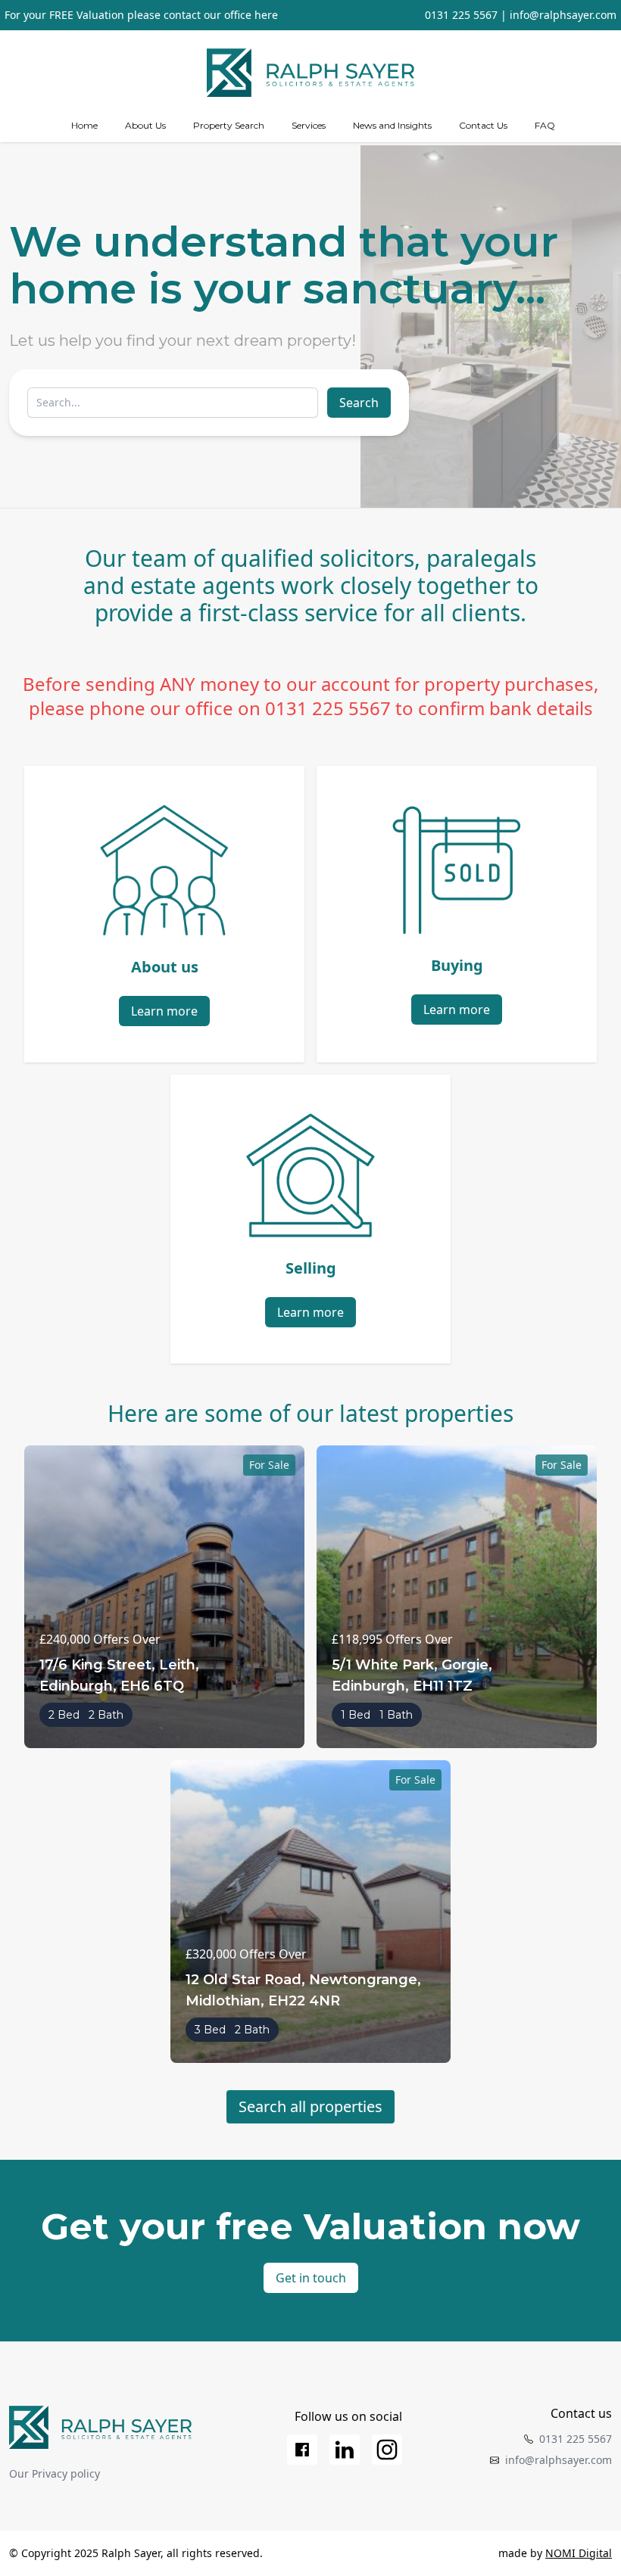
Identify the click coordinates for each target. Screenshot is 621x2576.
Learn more (164, 1011)
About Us (145, 125)
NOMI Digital (579, 2553)
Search (359, 403)
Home (84, 125)
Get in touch (311, 2278)
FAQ (545, 125)
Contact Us (483, 125)
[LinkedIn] (345, 2450)
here (266, 15)
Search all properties (310, 2106)
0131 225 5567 (461, 15)
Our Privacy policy (55, 2473)
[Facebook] (302, 2450)
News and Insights (392, 125)
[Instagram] (387, 2450)
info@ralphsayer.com (563, 15)
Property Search (229, 125)
